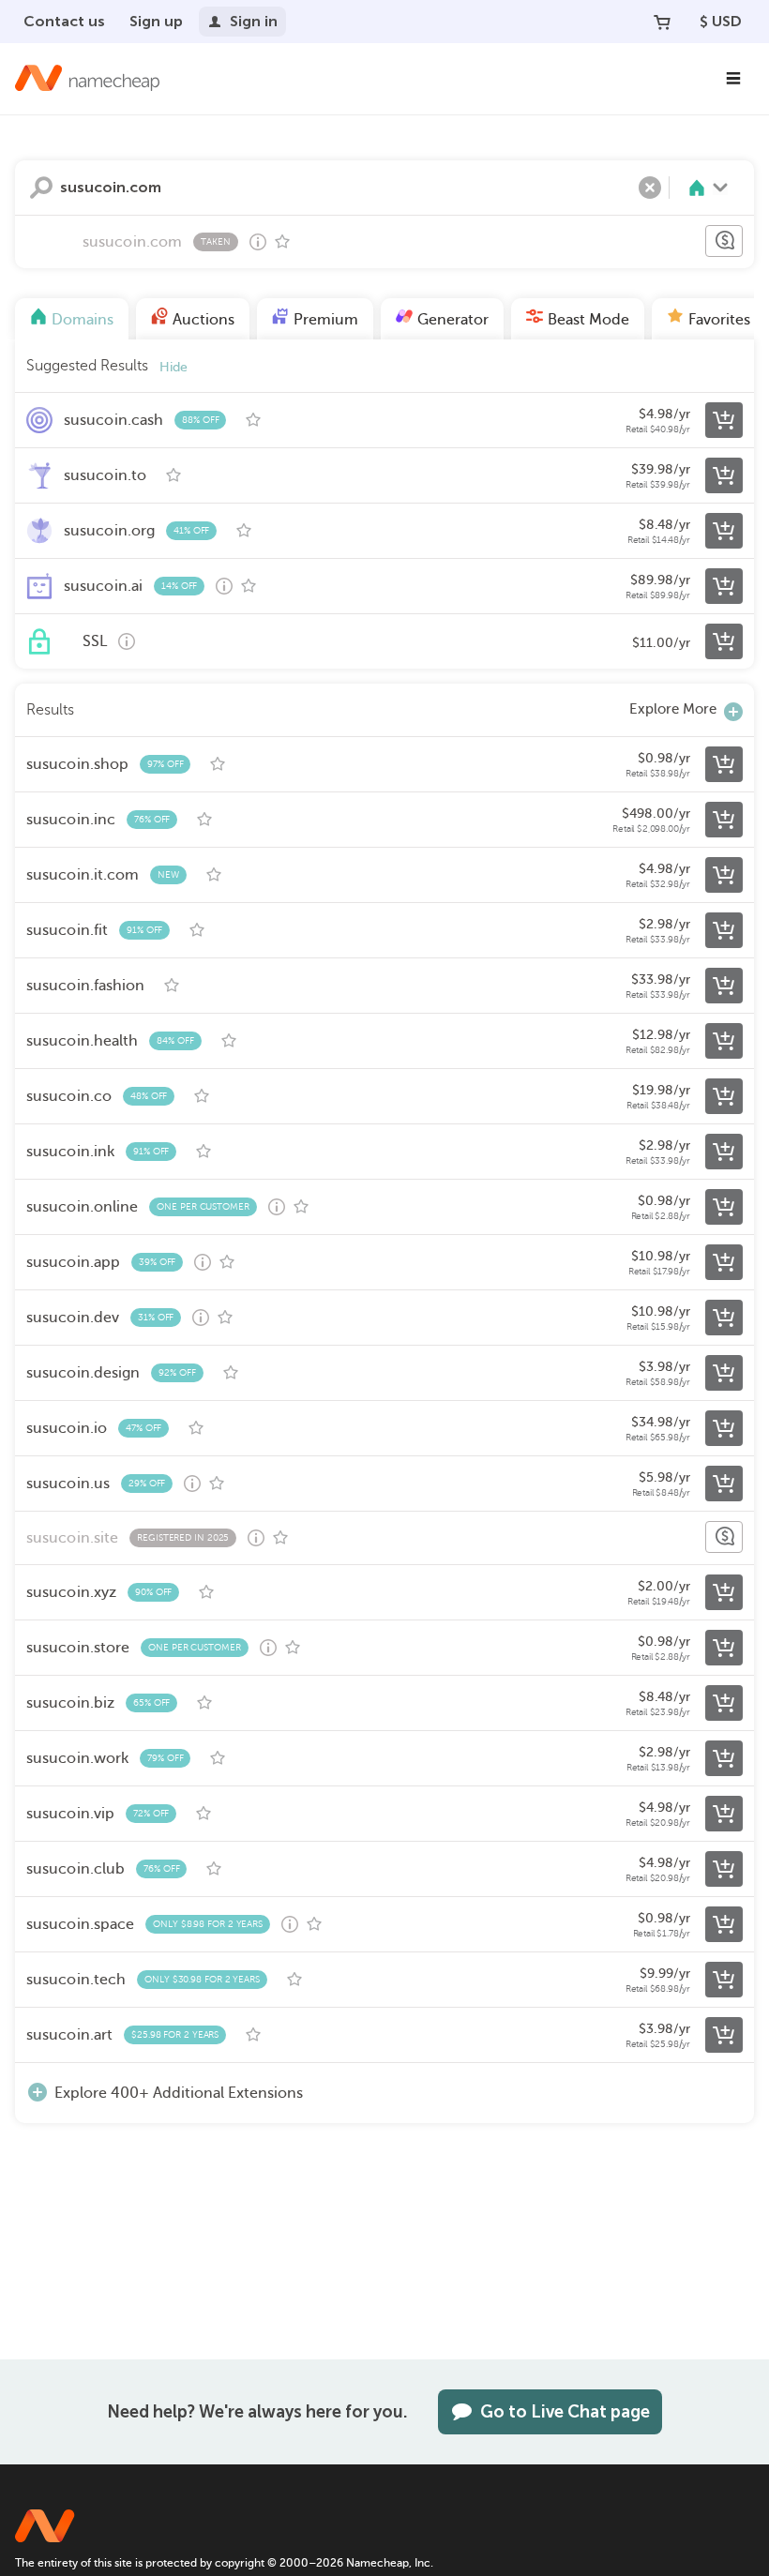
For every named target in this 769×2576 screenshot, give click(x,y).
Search (41, 188)
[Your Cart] (662, 22)
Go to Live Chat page (565, 2412)
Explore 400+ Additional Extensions (179, 2093)
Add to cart (724, 420)
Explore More (673, 709)
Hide (173, 367)
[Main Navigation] (733, 79)
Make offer (724, 241)
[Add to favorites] (282, 242)
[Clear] (650, 188)
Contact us (64, 21)
